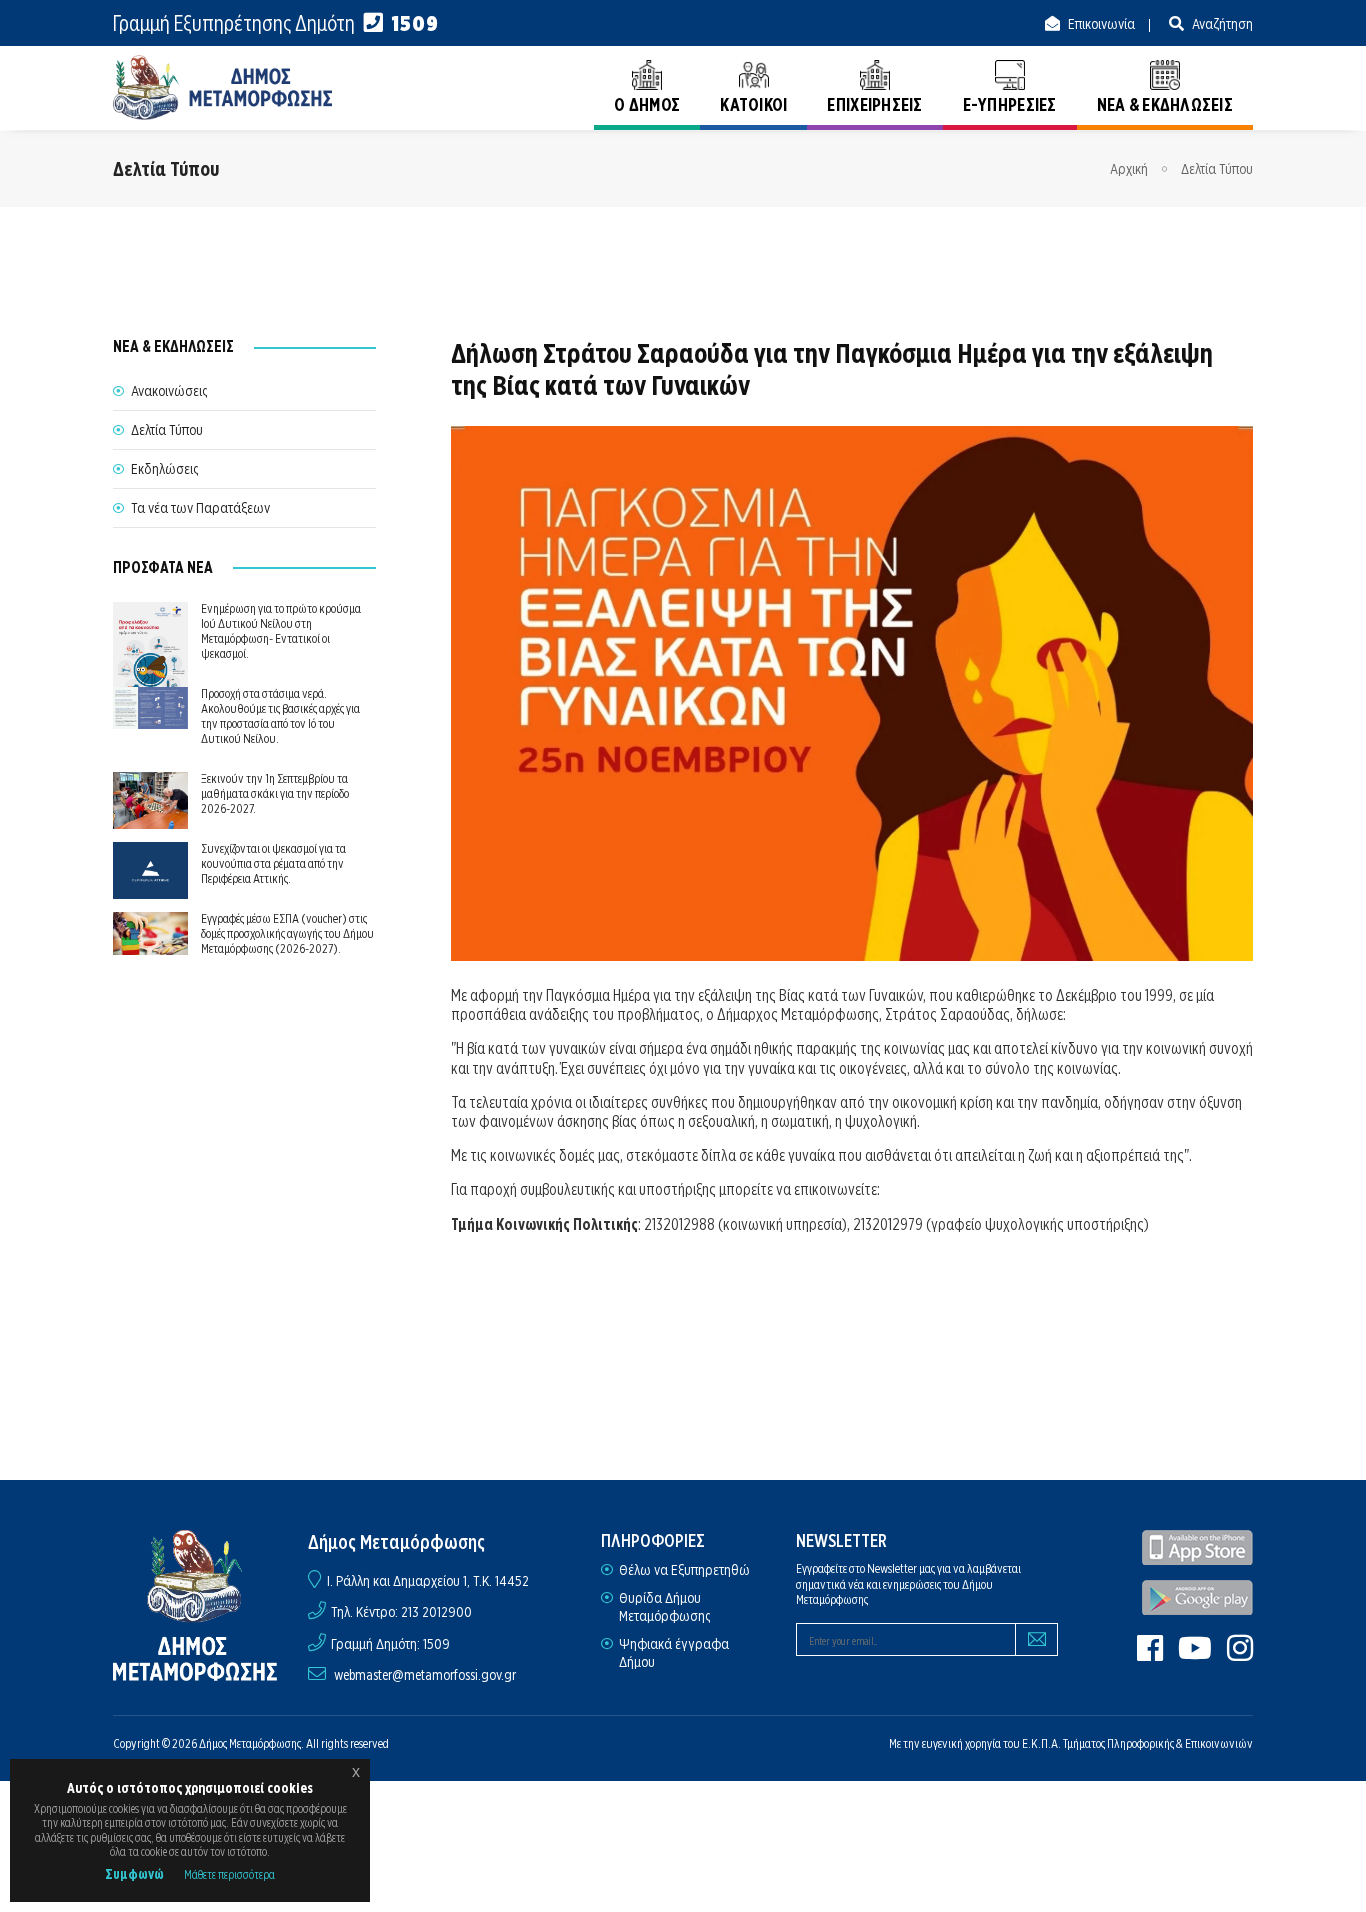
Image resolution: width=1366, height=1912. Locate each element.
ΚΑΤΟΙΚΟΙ (753, 104)
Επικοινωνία (1100, 24)
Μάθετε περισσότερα (229, 1874)
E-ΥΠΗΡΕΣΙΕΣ (1010, 104)
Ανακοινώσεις (169, 391)
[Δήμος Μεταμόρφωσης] (223, 87)
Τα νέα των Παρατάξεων (200, 508)
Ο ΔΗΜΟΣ (647, 104)
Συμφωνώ (134, 1874)
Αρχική (1129, 169)
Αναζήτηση (1221, 24)
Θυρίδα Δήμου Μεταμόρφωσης (664, 1607)
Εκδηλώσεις (164, 469)
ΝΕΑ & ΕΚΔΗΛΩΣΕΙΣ (1165, 104)
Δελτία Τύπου (1217, 169)
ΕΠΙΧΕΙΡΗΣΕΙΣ (874, 104)
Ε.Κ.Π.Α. (1041, 1743)
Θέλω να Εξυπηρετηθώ (684, 1570)
